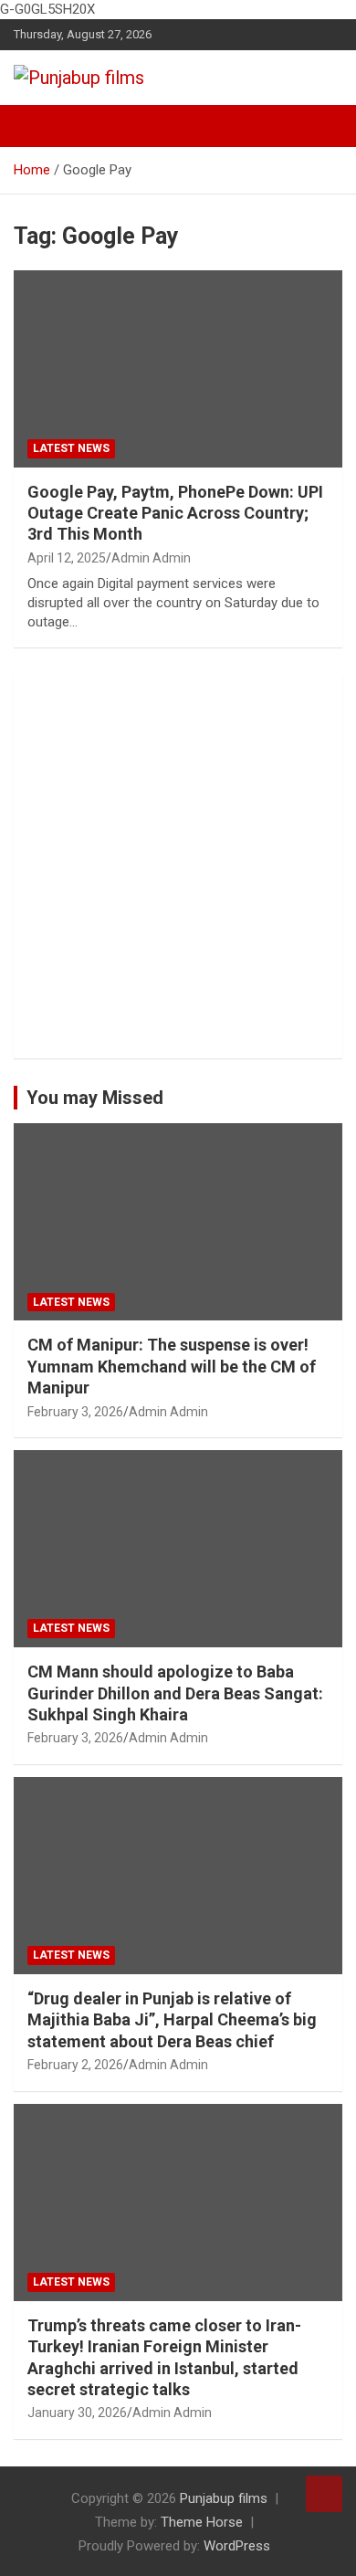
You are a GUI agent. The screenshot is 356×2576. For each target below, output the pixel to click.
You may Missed (95, 1098)
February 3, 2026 (75, 1412)
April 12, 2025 (67, 558)
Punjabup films (224, 2498)
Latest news (71, 448)
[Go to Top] (324, 2494)
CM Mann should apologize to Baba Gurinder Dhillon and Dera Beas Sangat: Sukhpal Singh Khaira (175, 1693)
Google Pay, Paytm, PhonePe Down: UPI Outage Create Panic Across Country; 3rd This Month (175, 513)
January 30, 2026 (77, 2413)
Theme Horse (202, 2522)
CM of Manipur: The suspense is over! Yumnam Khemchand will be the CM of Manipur (172, 1366)
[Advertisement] (178, 867)
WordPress (237, 2546)
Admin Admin (151, 558)
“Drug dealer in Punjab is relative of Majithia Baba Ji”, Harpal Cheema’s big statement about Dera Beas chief (172, 2020)
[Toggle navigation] (37, 126)
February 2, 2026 (75, 2065)
